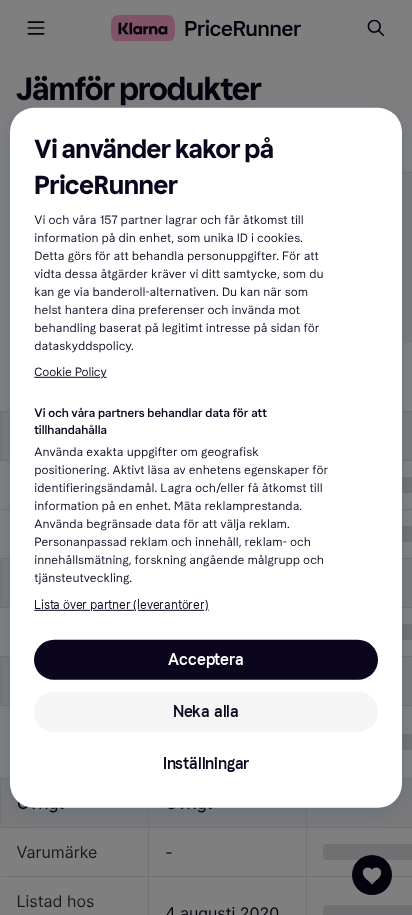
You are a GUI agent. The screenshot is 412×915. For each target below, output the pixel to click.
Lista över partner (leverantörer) (121, 605)
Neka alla (206, 711)
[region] (205, 457)
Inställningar (206, 763)
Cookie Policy (70, 373)
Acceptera (205, 659)
